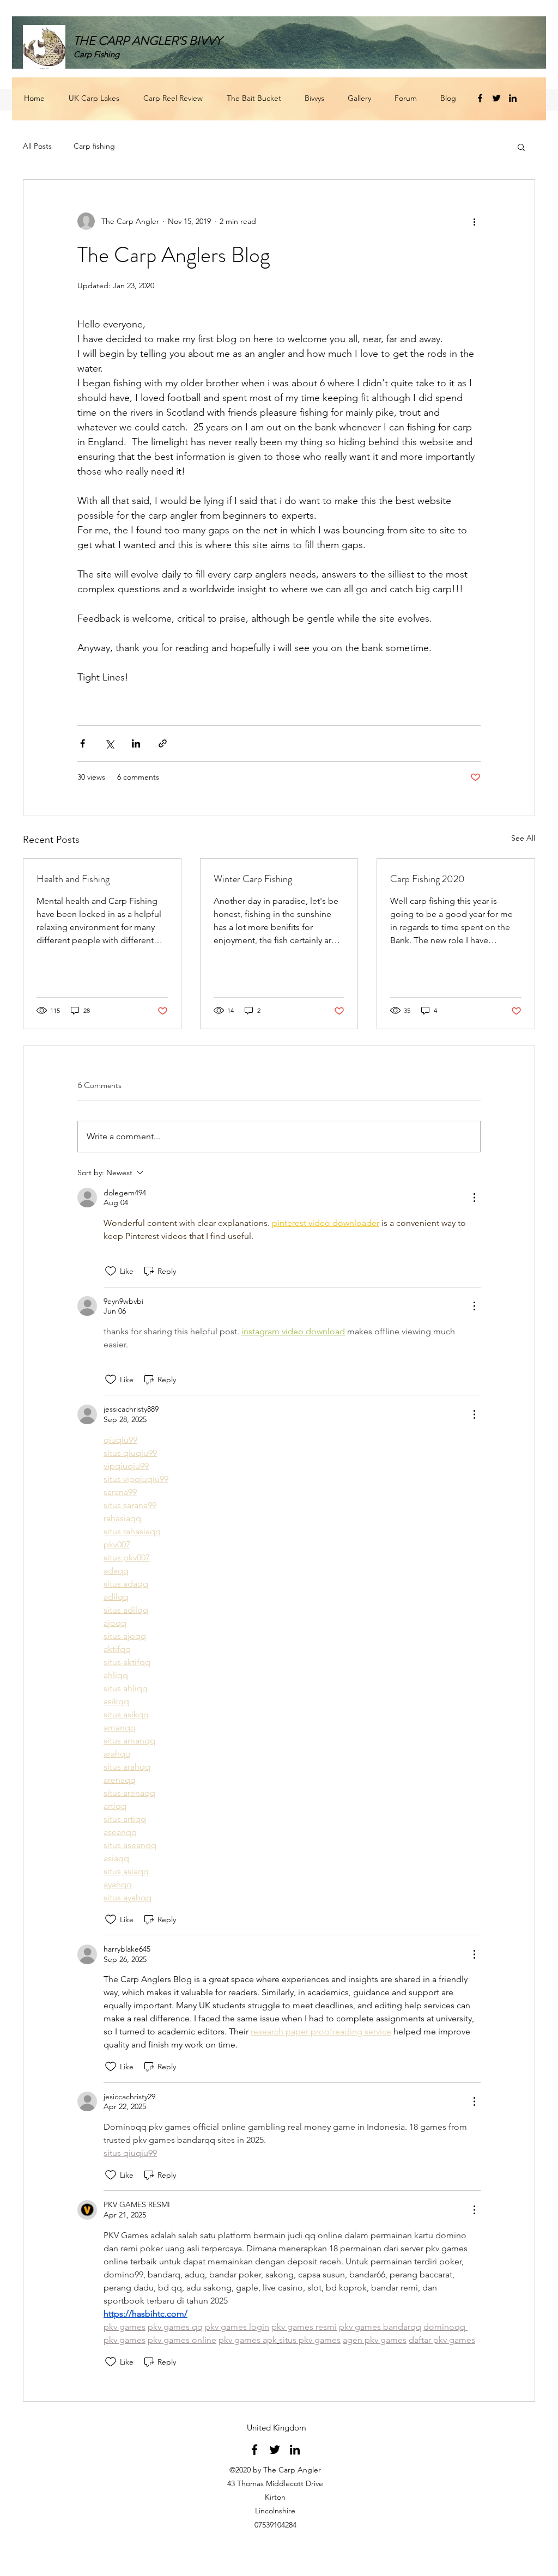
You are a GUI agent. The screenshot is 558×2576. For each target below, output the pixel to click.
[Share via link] (163, 743)
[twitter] (496, 98)
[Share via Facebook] (83, 743)
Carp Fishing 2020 (427, 879)
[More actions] (474, 221)
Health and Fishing (73, 879)
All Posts (37, 146)
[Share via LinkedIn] (136, 743)
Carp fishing (94, 146)
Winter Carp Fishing (253, 879)
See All (523, 838)
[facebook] (480, 98)
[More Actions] (474, 1198)
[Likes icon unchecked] (111, 1271)
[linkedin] (513, 98)
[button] (521, 147)
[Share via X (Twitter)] (109, 743)
